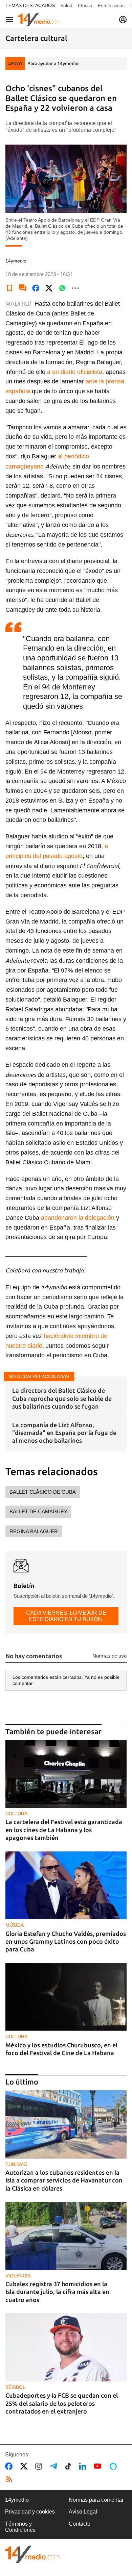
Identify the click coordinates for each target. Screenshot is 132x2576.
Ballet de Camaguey (38, 1511)
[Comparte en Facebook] (36, 288)
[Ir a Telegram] (55, 2466)
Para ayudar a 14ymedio (53, 64)
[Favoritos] (9, 288)
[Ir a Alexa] (114, 2466)
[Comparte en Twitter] (49, 288)
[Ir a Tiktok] (70, 2466)
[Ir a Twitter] (25, 2466)
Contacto (80, 2524)
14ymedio (17, 2500)
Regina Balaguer (34, 1531)
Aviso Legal (83, 2512)
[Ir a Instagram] (40, 2466)
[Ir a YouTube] (99, 2466)
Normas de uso (109, 1656)
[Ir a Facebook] (10, 2466)
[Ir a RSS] (10, 2479)
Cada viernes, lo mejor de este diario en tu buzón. (66, 1616)
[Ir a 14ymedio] (40, 20)
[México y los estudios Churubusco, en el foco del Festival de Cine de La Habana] (66, 1997)
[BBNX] (32, 2554)
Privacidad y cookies (30, 2512)
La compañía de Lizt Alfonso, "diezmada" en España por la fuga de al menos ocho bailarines (64, 1433)
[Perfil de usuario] (123, 20)
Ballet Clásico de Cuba (43, 1492)
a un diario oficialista (75, 372)
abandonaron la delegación (78, 1218)
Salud (66, 5)
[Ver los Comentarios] (23, 288)
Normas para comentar (96, 2500)
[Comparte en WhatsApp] (62, 288)
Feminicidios (111, 5)
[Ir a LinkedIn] (84, 2466)
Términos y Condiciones (20, 2527)
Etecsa (85, 5)
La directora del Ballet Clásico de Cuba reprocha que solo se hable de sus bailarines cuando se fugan (62, 1398)
